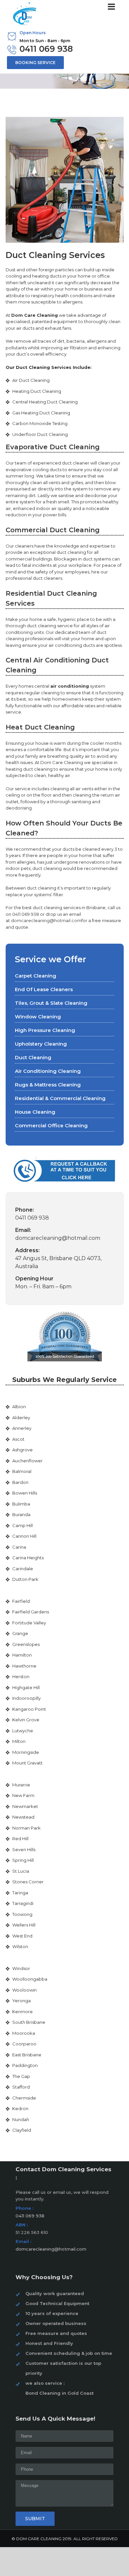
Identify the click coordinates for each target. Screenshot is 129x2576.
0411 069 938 (46, 49)
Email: (23, 1230)
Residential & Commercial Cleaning (60, 1098)
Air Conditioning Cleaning (48, 1071)
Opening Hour (34, 1279)
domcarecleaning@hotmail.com (46, 920)
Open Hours (33, 33)
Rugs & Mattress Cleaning (48, 1085)
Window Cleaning (38, 1017)
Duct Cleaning (33, 1057)
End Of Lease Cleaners (44, 989)
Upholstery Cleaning (41, 1044)
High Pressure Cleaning (45, 1030)
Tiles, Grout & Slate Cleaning (51, 1003)
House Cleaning (35, 1112)
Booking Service (35, 63)
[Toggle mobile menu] (112, 6)
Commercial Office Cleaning (51, 1125)
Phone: (25, 1210)
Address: (27, 1250)
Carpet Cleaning (36, 976)
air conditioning (70, 686)
